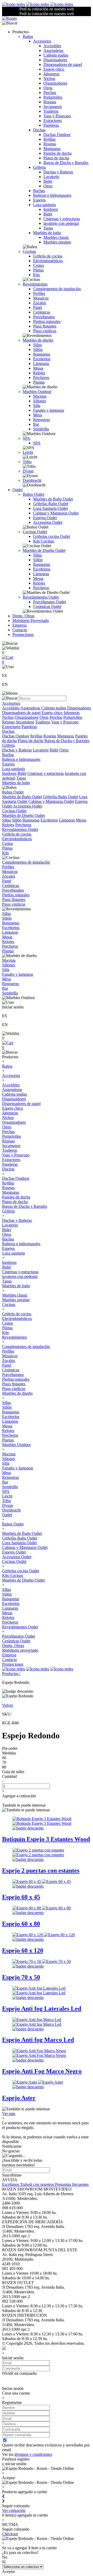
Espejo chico (54, 69)
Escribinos (11, 2184)
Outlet (17, 490)
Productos (11, 1674)
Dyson (28, 471)
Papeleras (51, 125)
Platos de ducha (56, 158)
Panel (38, 307)
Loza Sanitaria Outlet (50, 508)
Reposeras (41, 420)
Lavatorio (51, 177)
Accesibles (52, 46)
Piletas (38, 270)
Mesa (37, 415)
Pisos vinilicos (45, 331)
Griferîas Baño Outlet (51, 504)
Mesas (38, 368)
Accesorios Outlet (48, 522)
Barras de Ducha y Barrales (66, 163)
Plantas (39, 382)
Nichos (49, 79)
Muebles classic (56, 237)
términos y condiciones (33, 2454)
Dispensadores (55, 60)
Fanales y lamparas (49, 410)
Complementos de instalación (57, 289)
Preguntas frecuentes (72, 2184)
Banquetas (42, 354)
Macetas (40, 396)
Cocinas (29, 251)
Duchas (39, 130)
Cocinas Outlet (35, 532)
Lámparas (41, 364)
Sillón (38, 350)
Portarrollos (53, 97)
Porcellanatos (44, 317)
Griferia (39, 167)
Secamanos (53, 107)
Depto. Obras (23, 616)
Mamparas (52, 149)
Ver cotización (14, 2510)
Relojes (39, 373)
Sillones (40, 401)
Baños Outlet (33, 494)
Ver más (9, 2114)
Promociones (23, 635)
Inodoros (51, 209)
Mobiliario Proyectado (31, 621)
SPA (26, 438)
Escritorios (42, 359)
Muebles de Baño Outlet (53, 499)
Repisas (50, 102)
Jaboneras (51, 74)
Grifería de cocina (48, 256)
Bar (36, 424)
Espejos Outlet (45, 518)
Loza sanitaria (44, 205)
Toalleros (51, 111)
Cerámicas (42, 312)
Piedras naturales (47, 321)
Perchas (50, 93)
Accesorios (42, 41)
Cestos (38, 265)
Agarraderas (53, 50)
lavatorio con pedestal (61, 223)
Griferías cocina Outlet (52, 536)
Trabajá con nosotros (38, 2184)
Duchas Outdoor (57, 135)
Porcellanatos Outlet (49, 602)
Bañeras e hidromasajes (52, 195)
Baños (28, 36)
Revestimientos (35, 284)
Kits (36, 275)
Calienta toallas (56, 55)
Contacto (20, 630)
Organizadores (55, 83)
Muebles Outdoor (37, 392)
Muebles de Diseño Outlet (44, 550)
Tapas (48, 228)
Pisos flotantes (45, 326)
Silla (37, 406)
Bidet (48, 181)
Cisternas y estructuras (62, 219)
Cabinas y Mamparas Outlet (56, 513)
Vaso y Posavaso (57, 116)
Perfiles (39, 293)
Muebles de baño (47, 233)
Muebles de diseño (38, 340)
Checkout (10, 2534)
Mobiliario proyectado (20, 1650)
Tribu (27, 462)
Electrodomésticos (48, 261)
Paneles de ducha (57, 153)
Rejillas (49, 139)
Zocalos (40, 303)
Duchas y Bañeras (58, 172)
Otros (48, 88)
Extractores (53, 121)
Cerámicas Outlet (47, 606)
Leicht (28, 452)
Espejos (39, 200)
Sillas (37, 345)
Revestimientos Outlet (41, 597)
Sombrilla (41, 429)
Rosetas (50, 144)
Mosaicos (41, 298)
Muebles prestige (57, 242)
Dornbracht (32, 480)
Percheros (41, 378)
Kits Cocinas (44, 541)
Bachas (39, 191)
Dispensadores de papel (63, 65)
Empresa (20, 625)
